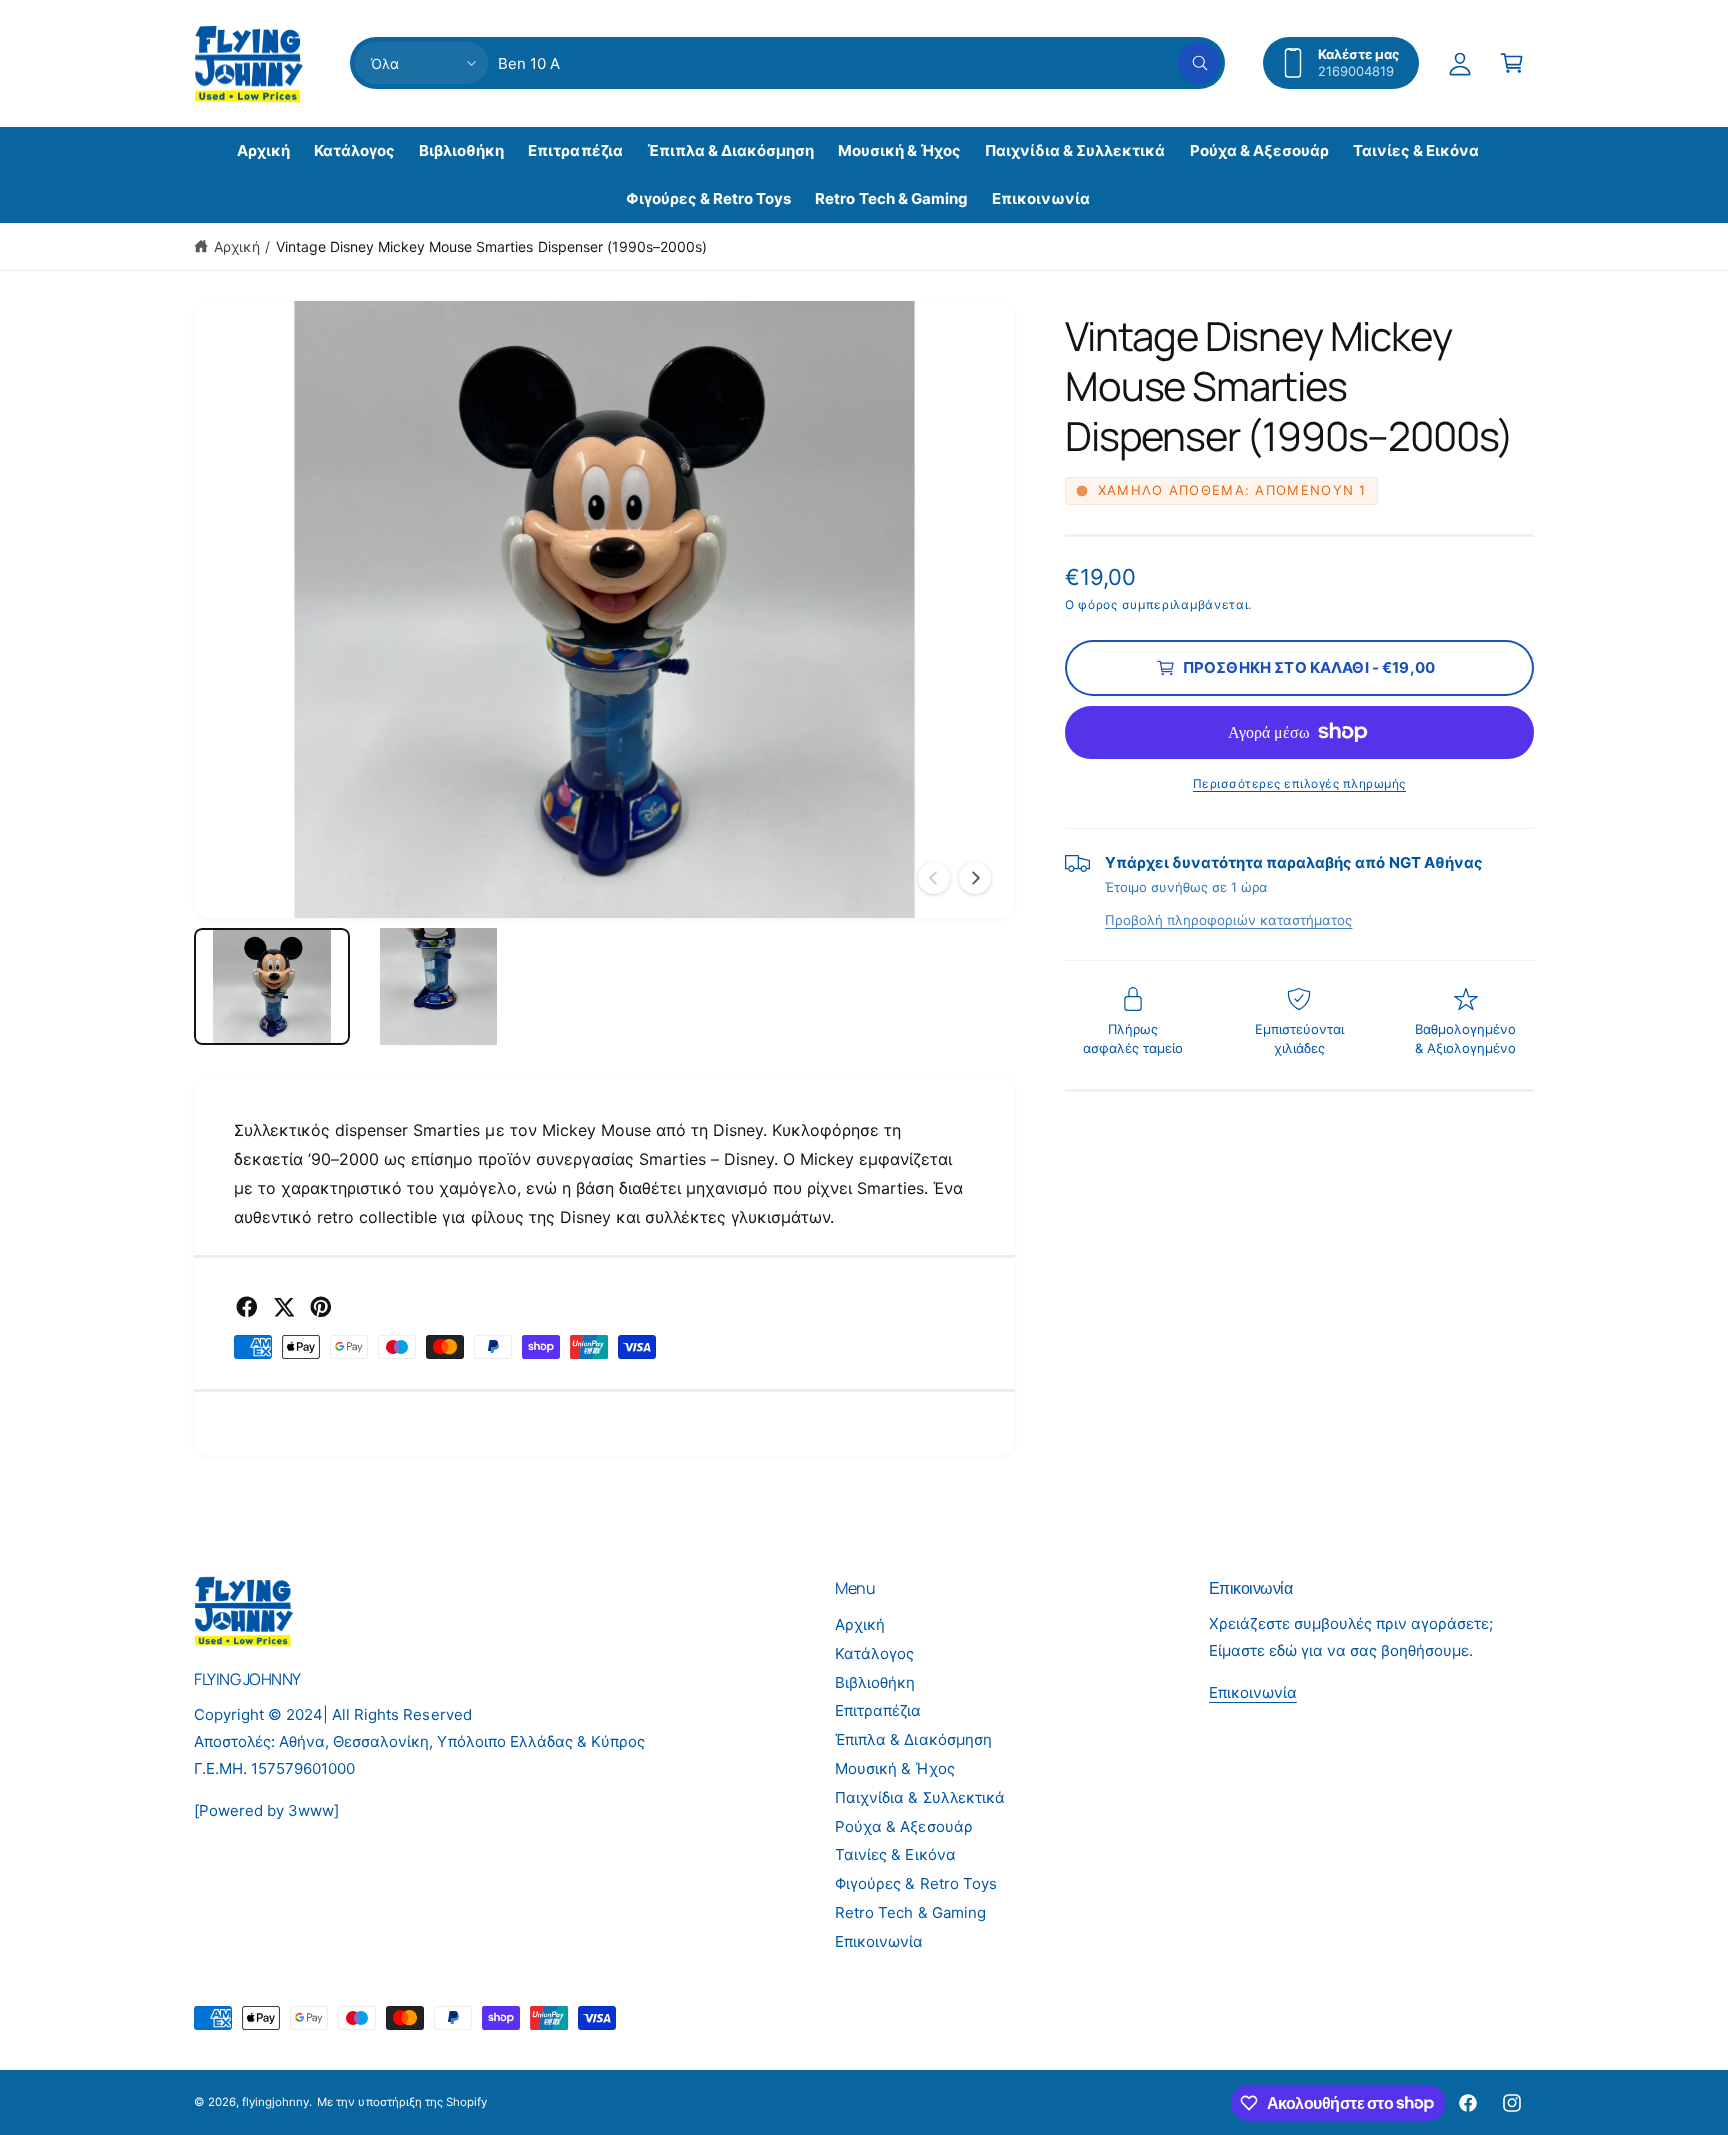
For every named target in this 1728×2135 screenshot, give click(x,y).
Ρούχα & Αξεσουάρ (903, 1826)
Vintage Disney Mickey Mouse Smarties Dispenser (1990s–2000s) (491, 246)
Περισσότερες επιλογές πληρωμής (1299, 783)
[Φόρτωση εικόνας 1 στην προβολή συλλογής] (272, 986)
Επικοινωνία (879, 1941)
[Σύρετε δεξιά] (975, 878)
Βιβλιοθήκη (875, 1682)
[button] (1512, 63)
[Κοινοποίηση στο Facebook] (247, 1307)
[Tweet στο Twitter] (284, 1307)
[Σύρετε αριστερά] (934, 878)
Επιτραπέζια (878, 1710)
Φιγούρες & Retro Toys (915, 1883)
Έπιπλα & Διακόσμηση (913, 1739)
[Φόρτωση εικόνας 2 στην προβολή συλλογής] (438, 986)
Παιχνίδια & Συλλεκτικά (919, 1797)
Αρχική (237, 246)
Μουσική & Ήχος (894, 1768)
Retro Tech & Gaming (910, 1912)
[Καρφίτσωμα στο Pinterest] (321, 1307)
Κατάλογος (874, 1653)
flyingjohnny (275, 2102)
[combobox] (859, 63)
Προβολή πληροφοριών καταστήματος (1228, 920)
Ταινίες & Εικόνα (895, 1854)
